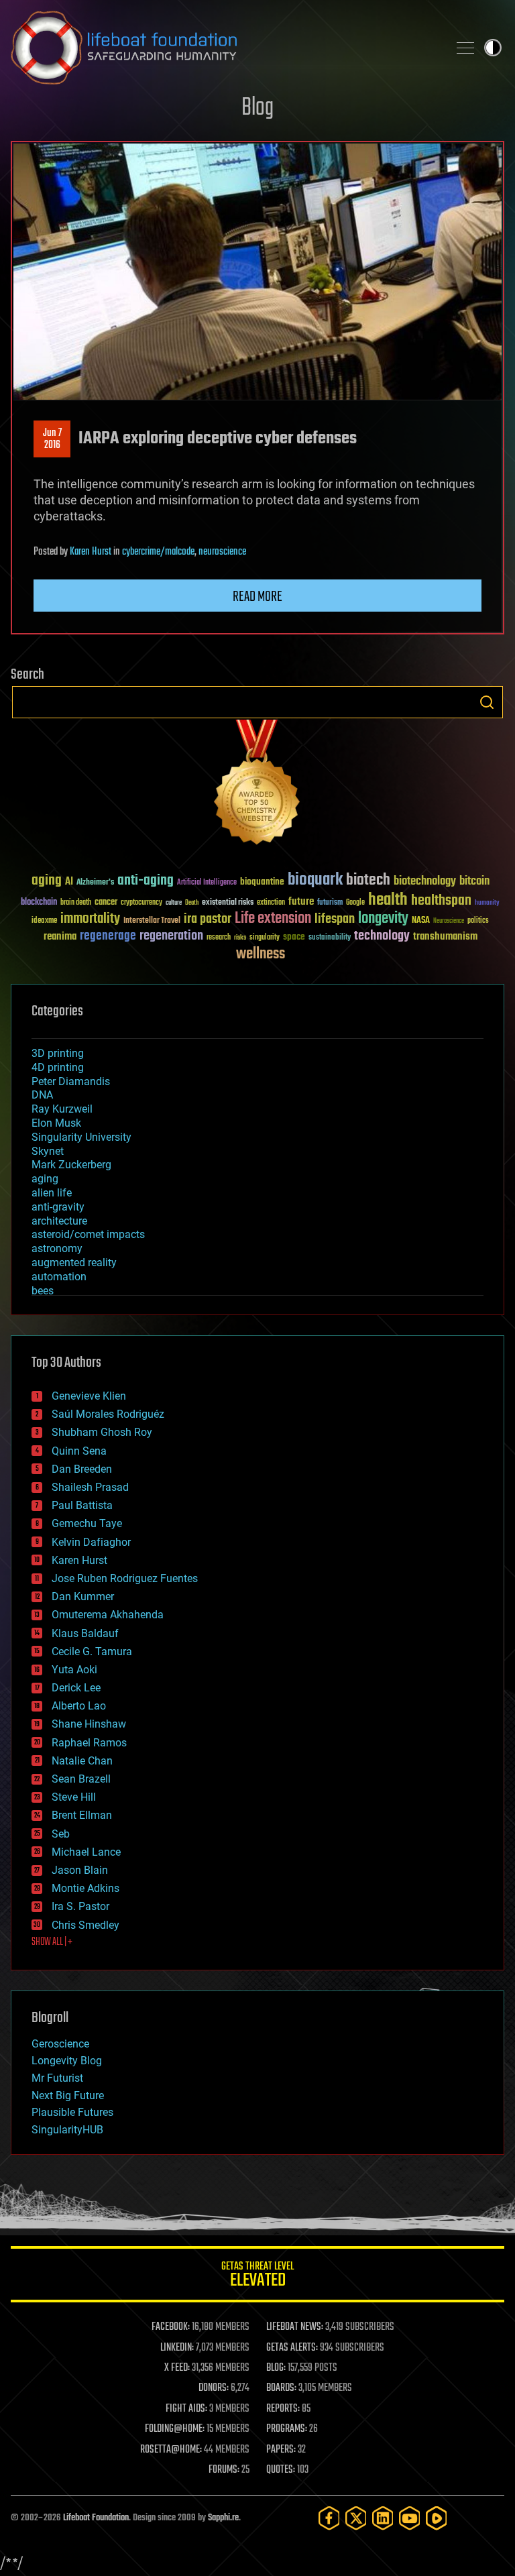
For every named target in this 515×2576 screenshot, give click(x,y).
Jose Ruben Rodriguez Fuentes (125, 1578)
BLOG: (276, 2368)
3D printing (58, 1053)
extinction (271, 903)
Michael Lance (86, 1852)
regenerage (108, 936)
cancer (106, 903)
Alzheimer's (95, 883)
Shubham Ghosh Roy (102, 1432)
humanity (487, 903)
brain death (76, 903)
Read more (257, 597)
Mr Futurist (57, 2078)
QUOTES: (281, 2470)
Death (192, 903)
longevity (383, 919)
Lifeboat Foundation (96, 2518)
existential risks (228, 903)
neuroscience (222, 552)
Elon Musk (56, 1123)
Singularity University (81, 1137)
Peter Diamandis (71, 1081)
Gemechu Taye (87, 1523)
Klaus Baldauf (85, 1633)
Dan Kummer (83, 1597)
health (388, 900)
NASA (421, 921)
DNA (42, 1095)
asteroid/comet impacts (88, 1234)
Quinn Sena (79, 1451)
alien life (52, 1193)
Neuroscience (449, 922)
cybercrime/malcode (158, 552)
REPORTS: (283, 2409)
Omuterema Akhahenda (108, 1615)
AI (69, 882)
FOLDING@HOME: (175, 2429)
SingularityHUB (67, 2130)
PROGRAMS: (287, 2429)
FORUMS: (224, 2470)
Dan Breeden (82, 1469)
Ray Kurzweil (62, 1109)
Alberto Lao (79, 1706)
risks (240, 938)
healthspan (441, 901)
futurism (330, 903)
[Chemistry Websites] (257, 785)
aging (47, 881)
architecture (59, 1221)
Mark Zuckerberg (71, 1165)
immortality (90, 919)
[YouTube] (410, 2518)
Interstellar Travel (152, 921)
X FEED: (177, 2368)
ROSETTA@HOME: (171, 2450)
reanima (60, 937)
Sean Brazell (81, 1779)
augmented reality (74, 1263)
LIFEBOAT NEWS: (295, 2327)
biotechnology (425, 882)
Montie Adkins (85, 1888)
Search (487, 702)
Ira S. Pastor (80, 1906)
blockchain (39, 903)
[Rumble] (437, 2518)
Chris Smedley (85, 1925)
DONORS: (214, 2388)
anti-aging (146, 881)
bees (43, 1291)
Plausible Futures (72, 2112)
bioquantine (262, 882)
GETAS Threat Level (257, 2277)
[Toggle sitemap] (465, 48)
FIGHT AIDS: (186, 2409)
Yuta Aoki (74, 1670)
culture (174, 903)
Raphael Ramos (89, 1743)
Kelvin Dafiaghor (91, 1542)
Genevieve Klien (89, 1396)
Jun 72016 (52, 439)
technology (382, 937)
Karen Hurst (91, 552)
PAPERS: (281, 2450)
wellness (261, 954)
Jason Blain (80, 1870)
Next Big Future (68, 2095)
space (294, 937)
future (301, 902)
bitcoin (474, 882)
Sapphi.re (223, 2518)
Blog (257, 108)
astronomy (57, 1248)
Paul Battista (82, 1505)
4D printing (58, 1067)
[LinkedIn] (383, 2518)
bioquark (315, 880)
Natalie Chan (82, 1761)
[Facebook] (329, 2518)
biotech (368, 880)
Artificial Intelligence (207, 883)
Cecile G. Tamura (92, 1651)
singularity (265, 938)
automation (59, 1277)
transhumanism (445, 937)
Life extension (273, 919)
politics (478, 921)
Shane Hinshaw (89, 1724)
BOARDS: (281, 2388)
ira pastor (208, 919)
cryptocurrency (141, 903)
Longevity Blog (67, 2061)
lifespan (335, 919)
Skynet (48, 1151)
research (219, 938)
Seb (61, 1834)
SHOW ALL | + (52, 1942)
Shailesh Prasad (90, 1487)
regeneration (171, 936)
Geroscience (60, 2044)
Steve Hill (74, 1797)
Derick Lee (76, 1688)
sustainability (330, 938)
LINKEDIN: (177, 2348)
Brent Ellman (82, 1815)
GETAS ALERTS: (292, 2348)
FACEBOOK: (171, 2327)
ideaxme (44, 921)
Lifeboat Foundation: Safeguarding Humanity (224, 48)
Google (355, 903)
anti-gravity (58, 1207)
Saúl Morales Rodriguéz (108, 1414)
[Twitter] (356, 2518)
